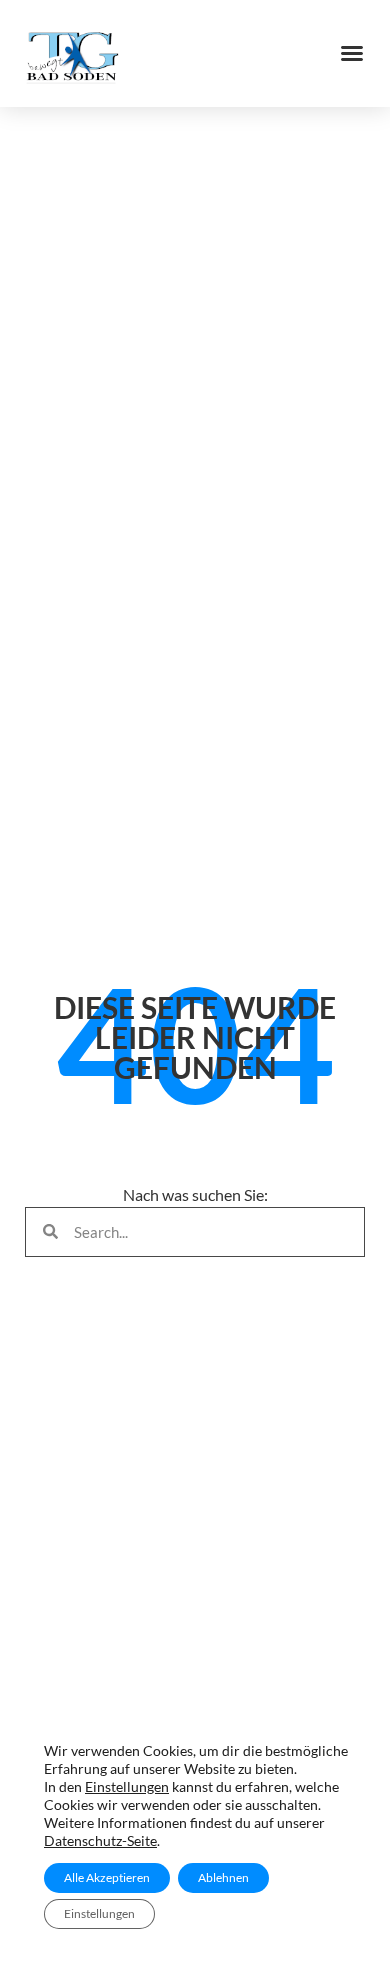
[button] (352, 53)
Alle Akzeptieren (107, 1877)
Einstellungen (127, 1786)
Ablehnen (223, 1877)
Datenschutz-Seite (100, 1840)
